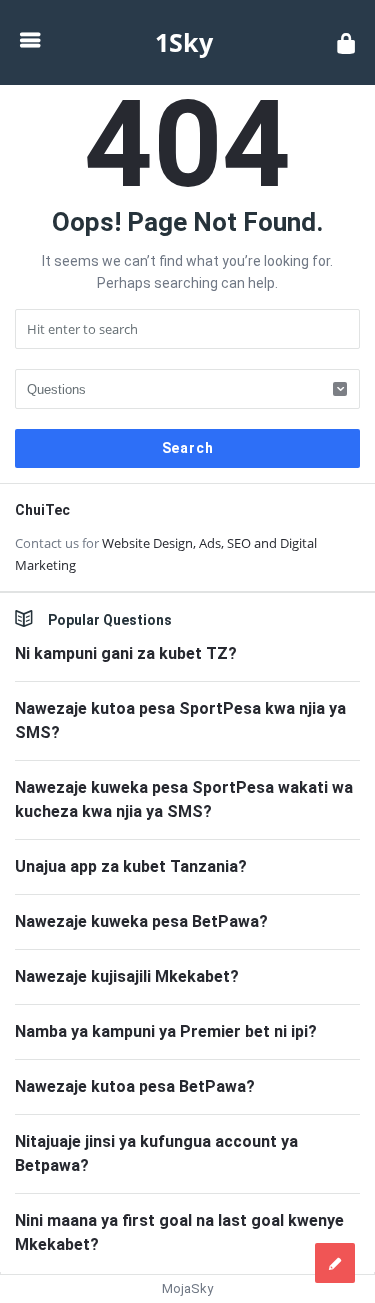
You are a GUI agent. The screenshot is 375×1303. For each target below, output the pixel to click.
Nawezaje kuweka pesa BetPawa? (141, 921)
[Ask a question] (335, 1263)
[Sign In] (346, 42)
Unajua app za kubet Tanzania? (131, 866)
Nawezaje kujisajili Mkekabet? (127, 976)
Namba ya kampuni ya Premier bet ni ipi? (166, 1031)
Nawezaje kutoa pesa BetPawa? (135, 1086)
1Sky (184, 42)
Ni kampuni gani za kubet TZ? (126, 653)
